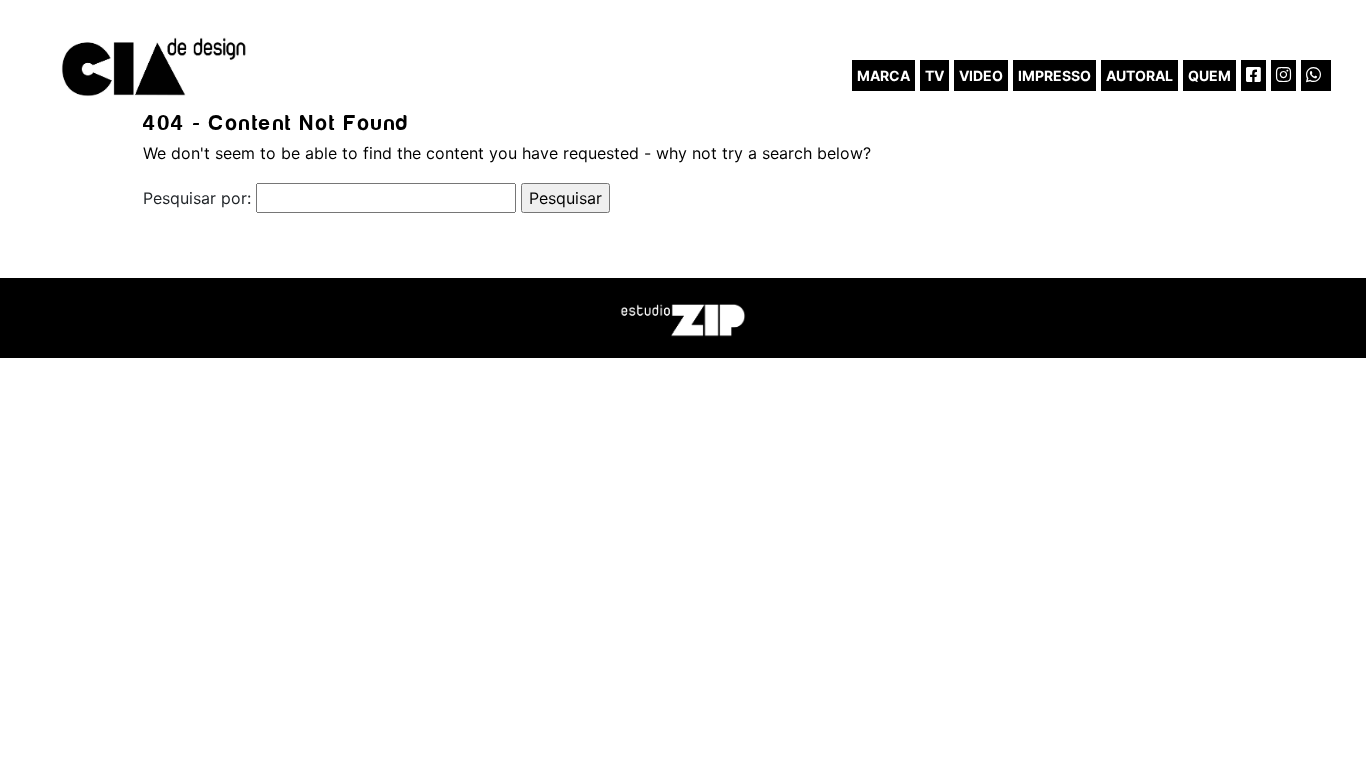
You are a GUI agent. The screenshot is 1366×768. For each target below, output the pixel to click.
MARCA (883, 75)
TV (934, 75)
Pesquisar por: (197, 198)
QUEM (1209, 75)
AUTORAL (1139, 75)
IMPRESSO (1054, 75)
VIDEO (981, 75)
